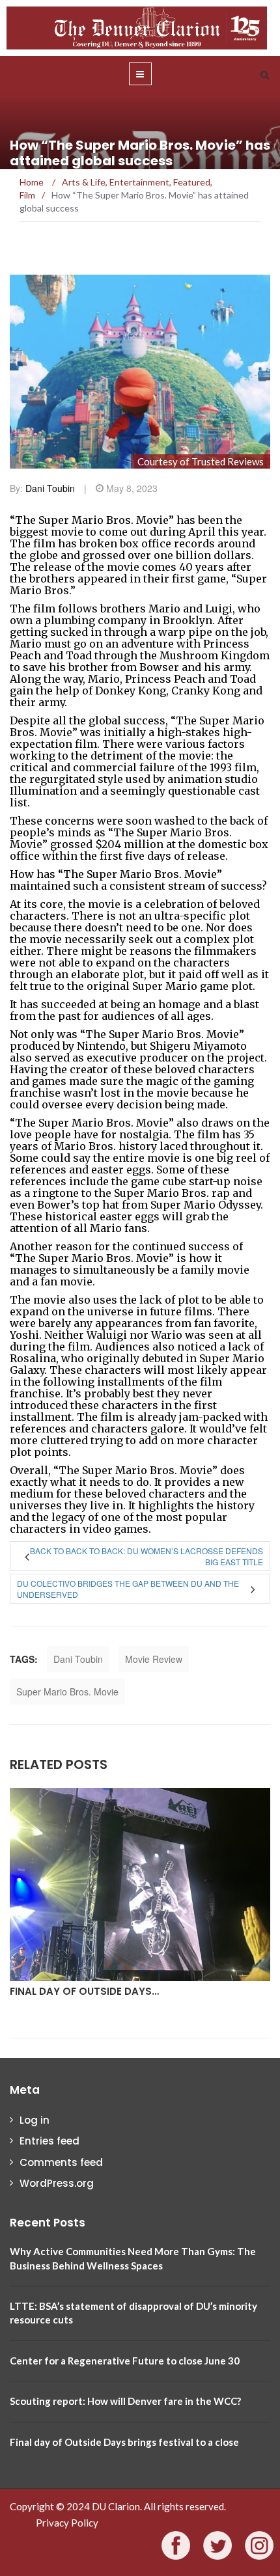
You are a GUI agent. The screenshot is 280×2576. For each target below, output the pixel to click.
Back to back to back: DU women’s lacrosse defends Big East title (147, 1556)
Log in (35, 2120)
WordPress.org (57, 2183)
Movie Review (154, 1659)
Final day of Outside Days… (84, 1991)
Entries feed (49, 2141)
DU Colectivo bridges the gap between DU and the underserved (128, 1589)
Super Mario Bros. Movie (67, 1692)
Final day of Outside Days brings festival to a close (124, 2442)
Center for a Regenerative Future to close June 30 (125, 2361)
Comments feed (61, 2162)
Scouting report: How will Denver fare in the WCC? (125, 2401)
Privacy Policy (67, 2523)
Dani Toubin (50, 488)
